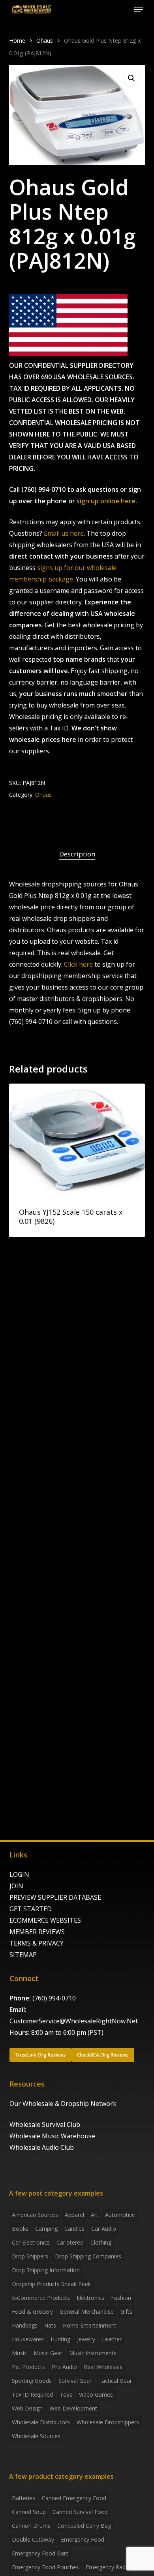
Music (19, 2353)
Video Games (96, 2394)
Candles (74, 2229)
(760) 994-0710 (54, 1998)
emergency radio (108, 2567)
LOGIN (19, 1874)
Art (95, 2215)
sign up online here (106, 501)
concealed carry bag (84, 2526)
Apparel (74, 2215)
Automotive (120, 2215)
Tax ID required (32, 2394)
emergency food (83, 2539)
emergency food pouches (45, 2567)
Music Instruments (93, 2353)
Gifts (126, 2312)
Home (17, 40)
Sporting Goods (32, 2381)
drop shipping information (46, 2270)
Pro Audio (64, 2367)
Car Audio (104, 2229)
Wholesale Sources (36, 2436)
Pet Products (28, 2367)
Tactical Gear (115, 2381)
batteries (23, 2498)
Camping (46, 2229)
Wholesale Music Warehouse (52, 2136)
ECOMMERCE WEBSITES (45, 1920)
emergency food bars (40, 2553)
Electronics (90, 2298)
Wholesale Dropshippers (108, 2422)
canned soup (29, 2512)
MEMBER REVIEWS (37, 1932)
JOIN (16, 1886)
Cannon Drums (31, 2526)
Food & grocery (32, 2312)
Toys (66, 2394)
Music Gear (48, 2353)
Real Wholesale (103, 2367)
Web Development (73, 2408)
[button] (139, 9)
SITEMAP (23, 1955)
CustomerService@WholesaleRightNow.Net (74, 2021)
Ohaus (45, 40)
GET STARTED (31, 1909)
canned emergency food (74, 2498)
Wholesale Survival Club (45, 2124)
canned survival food (80, 2512)
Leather (112, 2339)
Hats (50, 2325)
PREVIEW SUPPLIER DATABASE (55, 1897)
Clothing (101, 2242)
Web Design (27, 2408)
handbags (25, 2325)
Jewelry (86, 2339)
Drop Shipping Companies (88, 2256)
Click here (78, 964)
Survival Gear (75, 2381)
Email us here (64, 533)
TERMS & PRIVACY (37, 1943)
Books (20, 2229)
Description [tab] (77, 854)
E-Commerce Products (41, 2298)
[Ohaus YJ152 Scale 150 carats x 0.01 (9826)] (77, 1140)
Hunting (60, 2339)
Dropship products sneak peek (51, 2284)
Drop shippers (30, 2256)
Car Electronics (31, 2242)
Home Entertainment (90, 2325)
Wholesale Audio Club (42, 2147)
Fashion (121, 2298)
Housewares (28, 2339)
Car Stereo (70, 2242)
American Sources (35, 2215)
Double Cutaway (33, 2539)
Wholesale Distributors (41, 2422)
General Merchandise (87, 2312)
